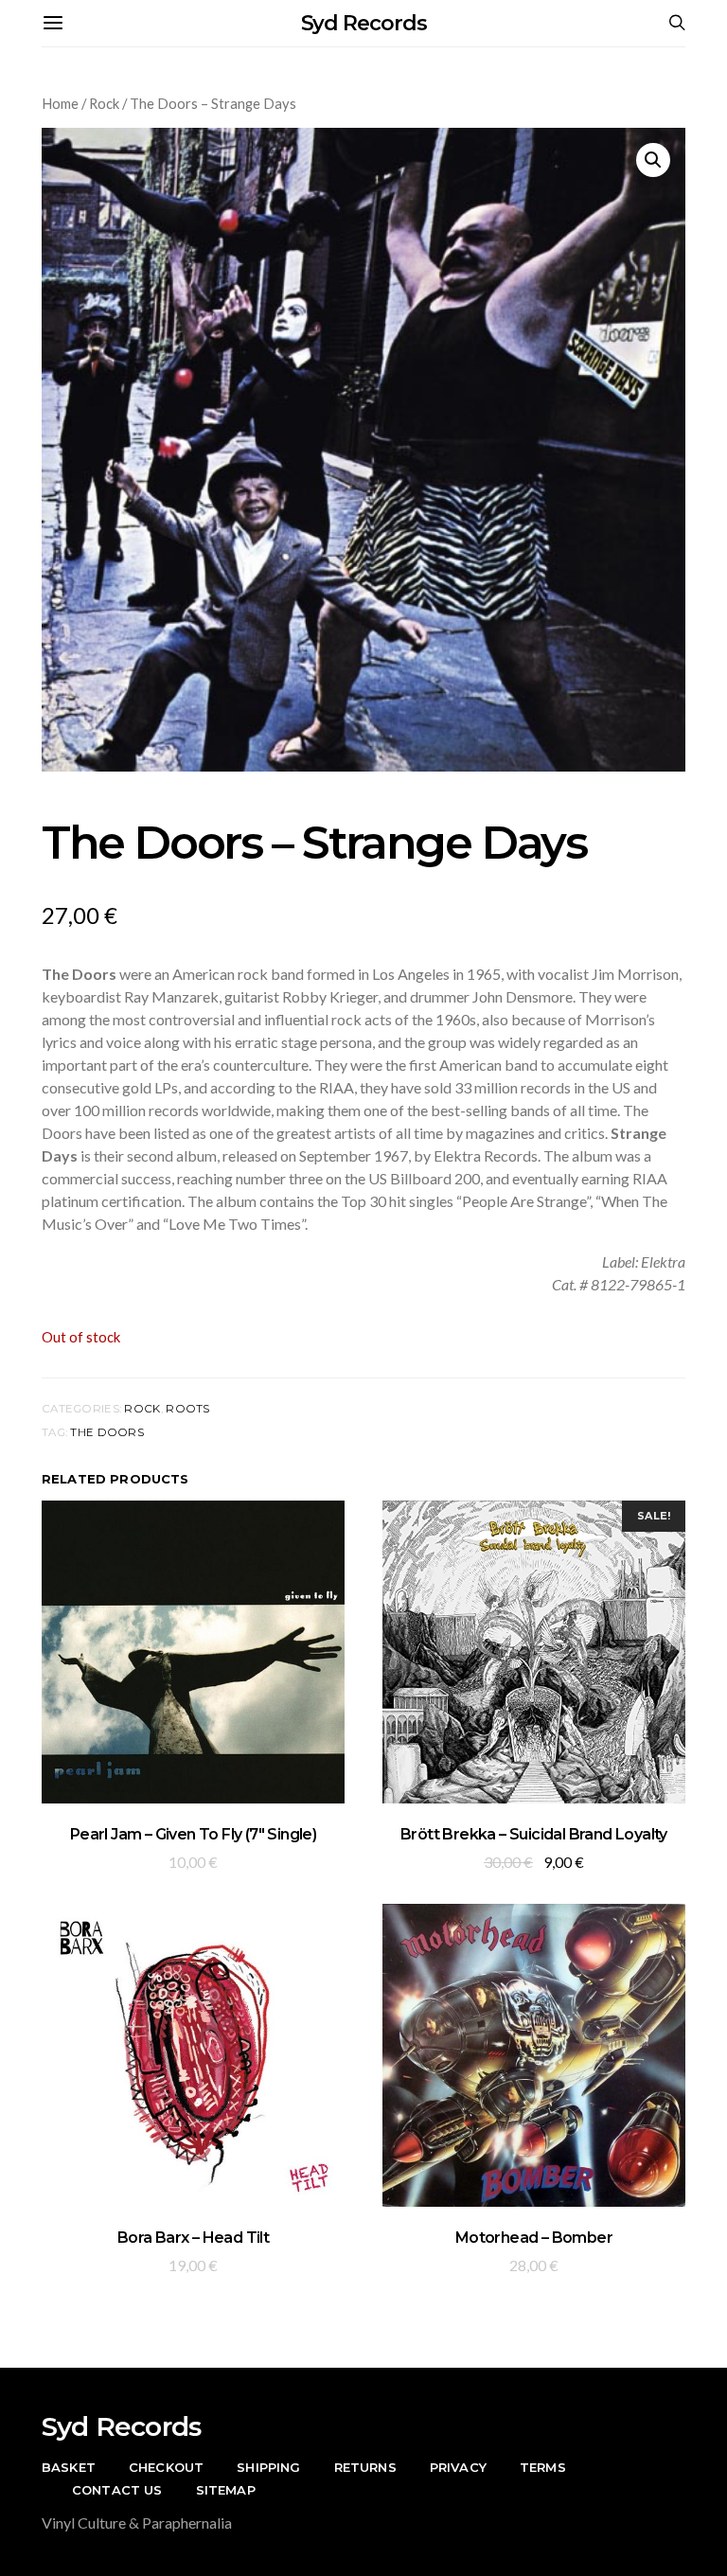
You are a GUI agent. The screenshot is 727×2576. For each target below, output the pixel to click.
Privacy (458, 2467)
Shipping (268, 2467)
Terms (543, 2467)
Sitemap (226, 2490)
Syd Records (364, 23)
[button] (653, 160)
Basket (69, 2467)
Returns (365, 2467)
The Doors (107, 1432)
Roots (187, 1409)
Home (60, 103)
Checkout (166, 2467)
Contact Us (117, 2490)
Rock (104, 103)
